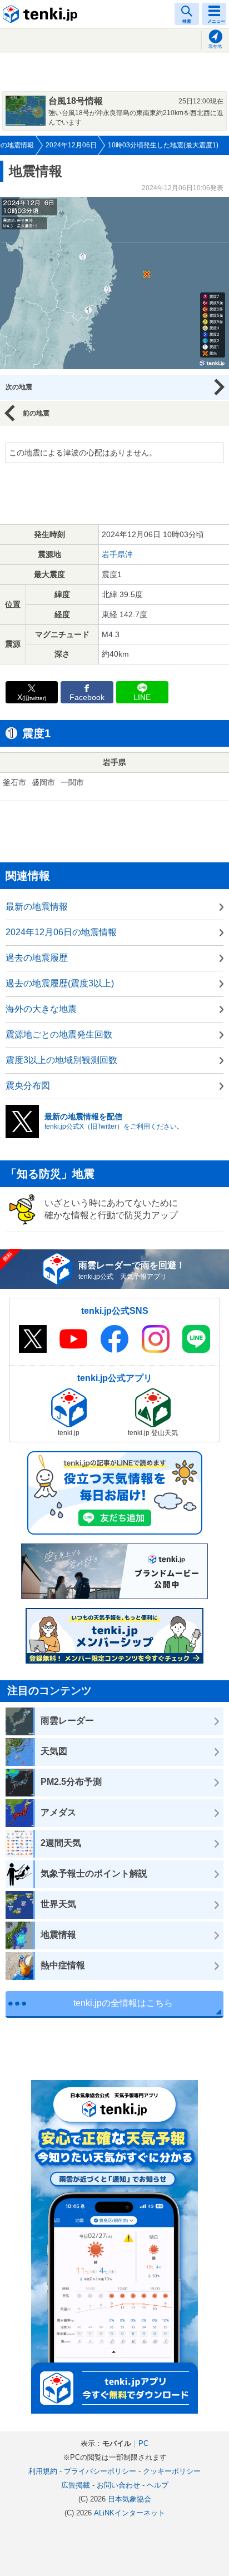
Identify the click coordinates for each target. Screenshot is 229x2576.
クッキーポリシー (172, 2471)
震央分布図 (28, 1086)
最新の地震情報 (37, 907)
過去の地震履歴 (37, 958)
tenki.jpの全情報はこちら (123, 2003)
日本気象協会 (130, 2499)
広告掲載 (76, 2485)
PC (143, 2443)
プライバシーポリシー (100, 2471)
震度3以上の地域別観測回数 (61, 1060)
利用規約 (43, 2471)
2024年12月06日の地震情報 (61, 932)
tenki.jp (42, 14)
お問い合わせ (118, 2485)
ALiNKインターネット (130, 2513)
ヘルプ (158, 2485)
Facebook (87, 698)
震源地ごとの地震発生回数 (59, 1034)
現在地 (215, 46)
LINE (142, 698)
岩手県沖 (117, 554)
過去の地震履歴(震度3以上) (60, 983)
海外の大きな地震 (41, 1009)
